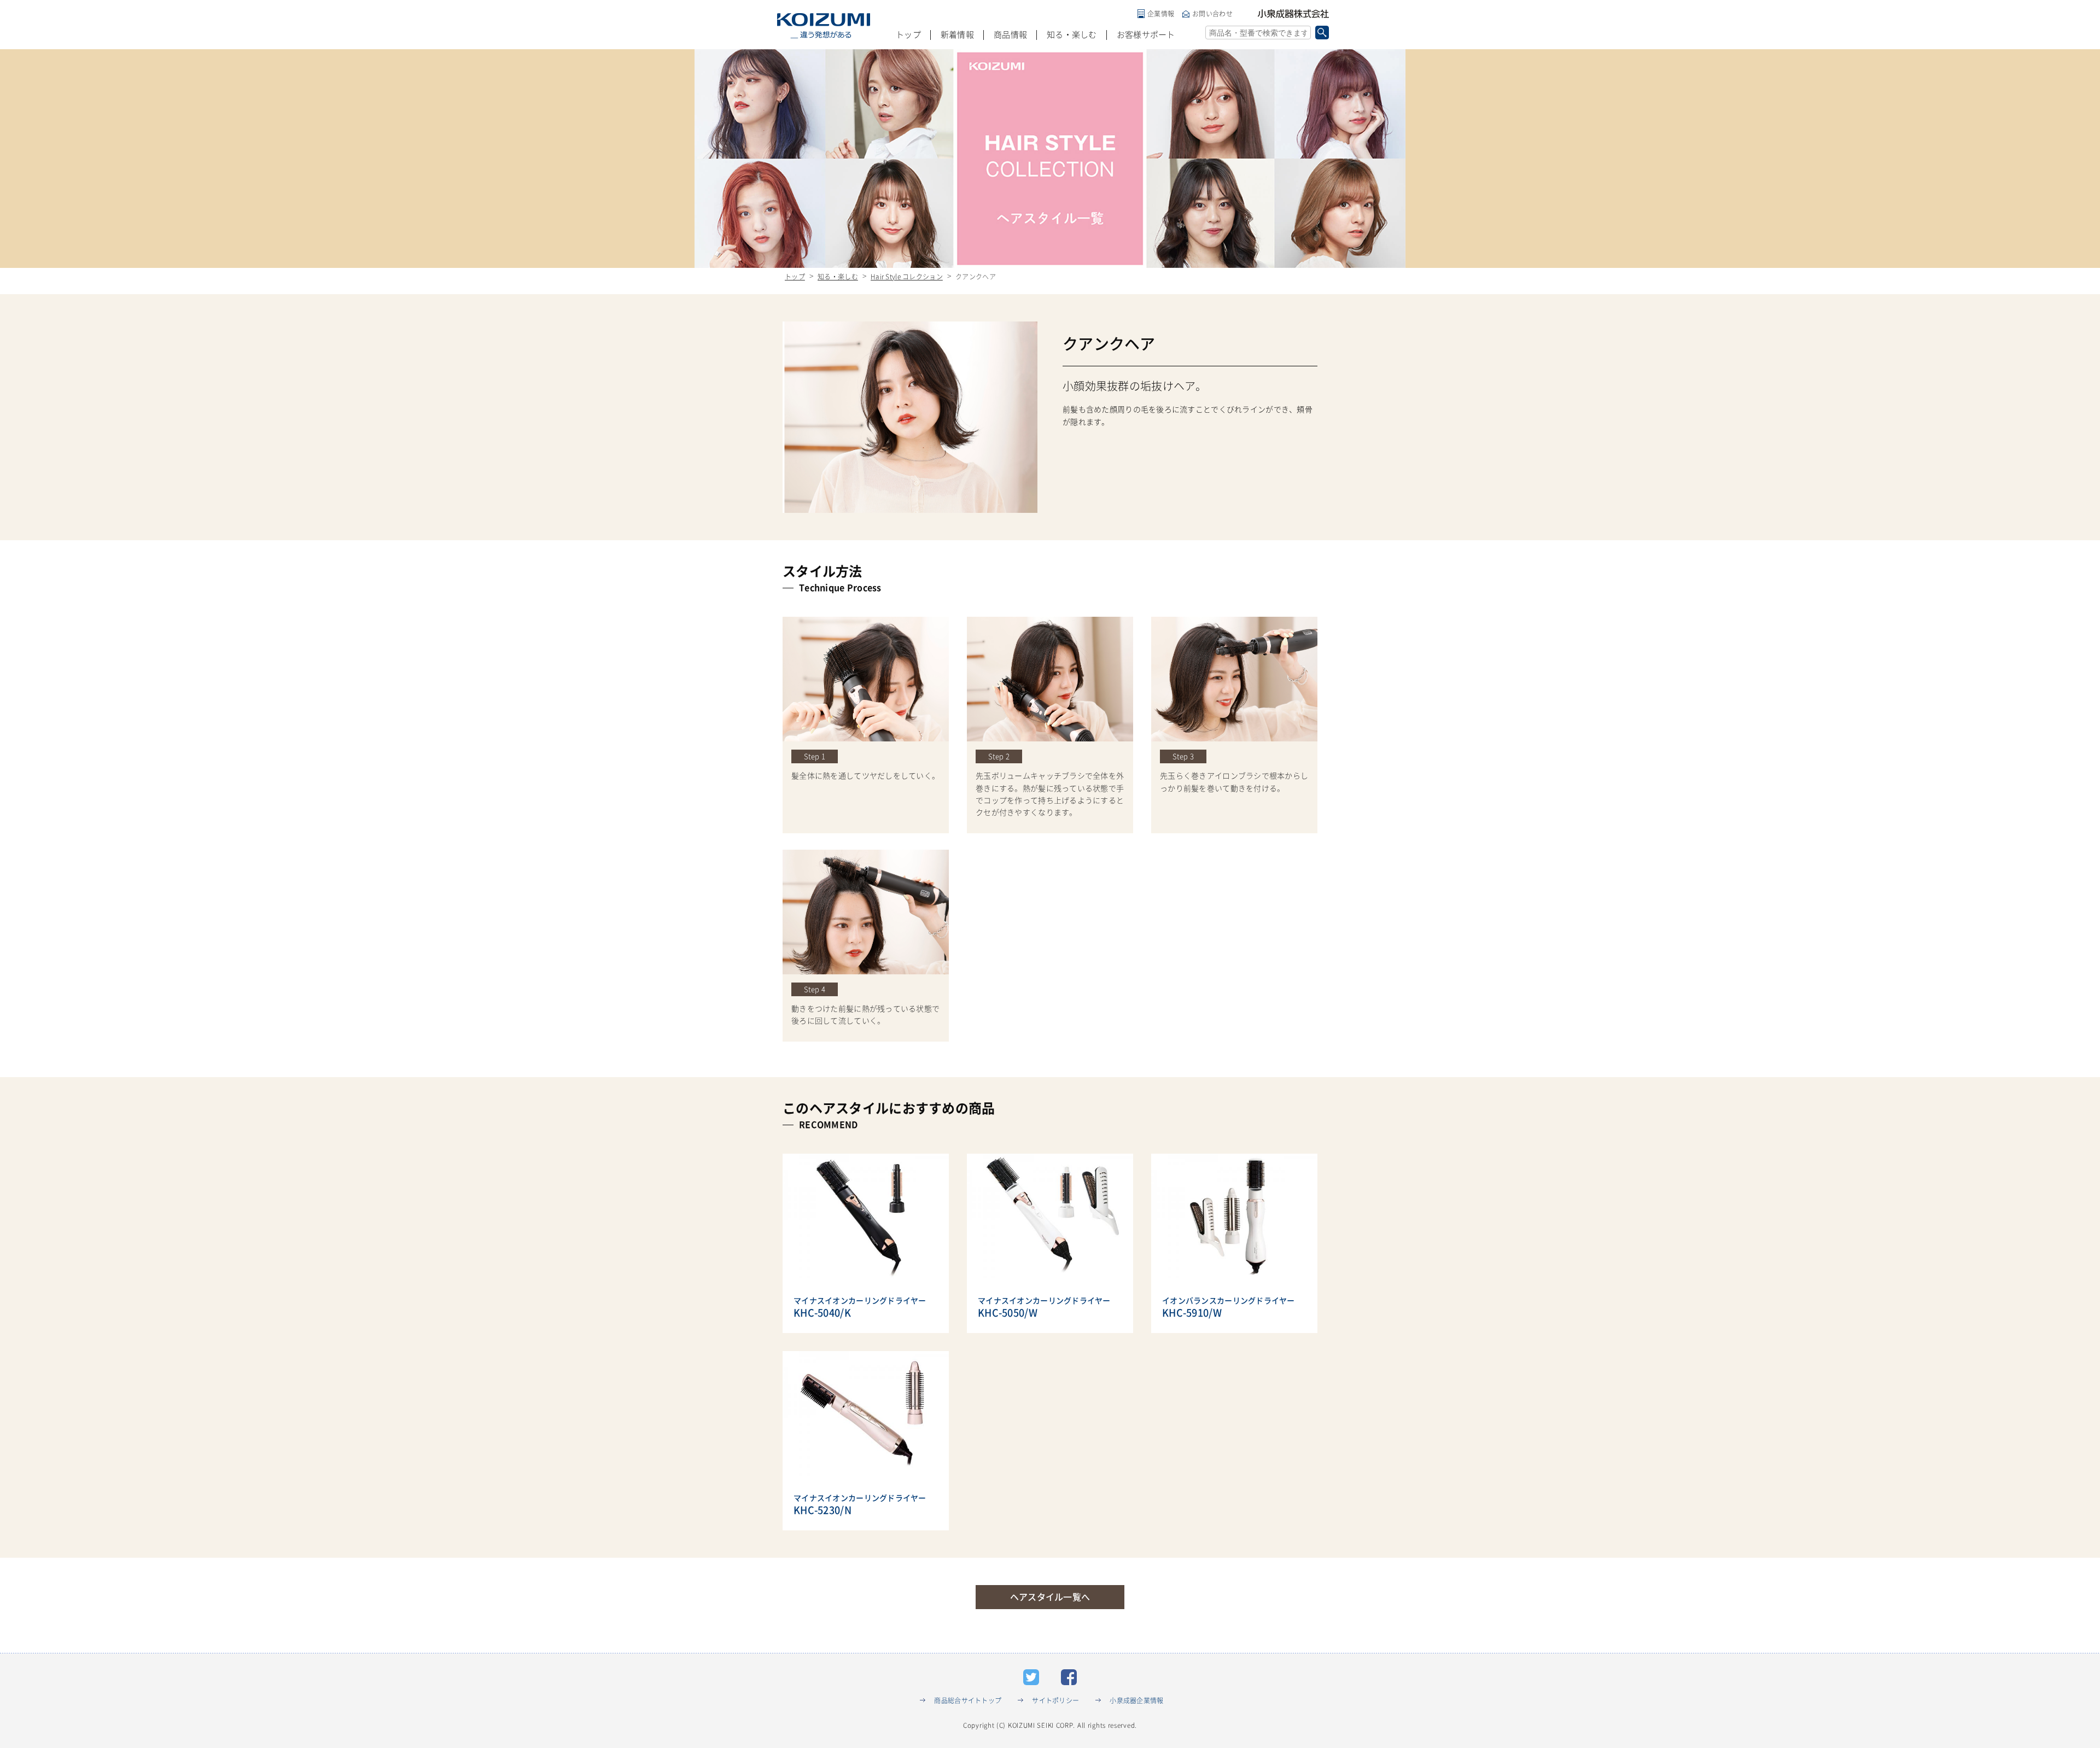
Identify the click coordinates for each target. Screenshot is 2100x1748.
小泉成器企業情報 (1136, 1700)
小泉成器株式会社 (1293, 14)
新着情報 (957, 35)
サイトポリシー (1055, 1700)
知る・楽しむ (1072, 35)
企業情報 (1161, 14)
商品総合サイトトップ (968, 1700)
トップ (908, 35)
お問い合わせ (1212, 14)
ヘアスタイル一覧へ (1050, 1597)
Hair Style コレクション (907, 277)
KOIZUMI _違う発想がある (824, 26)
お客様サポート (1146, 35)
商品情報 (1010, 35)
